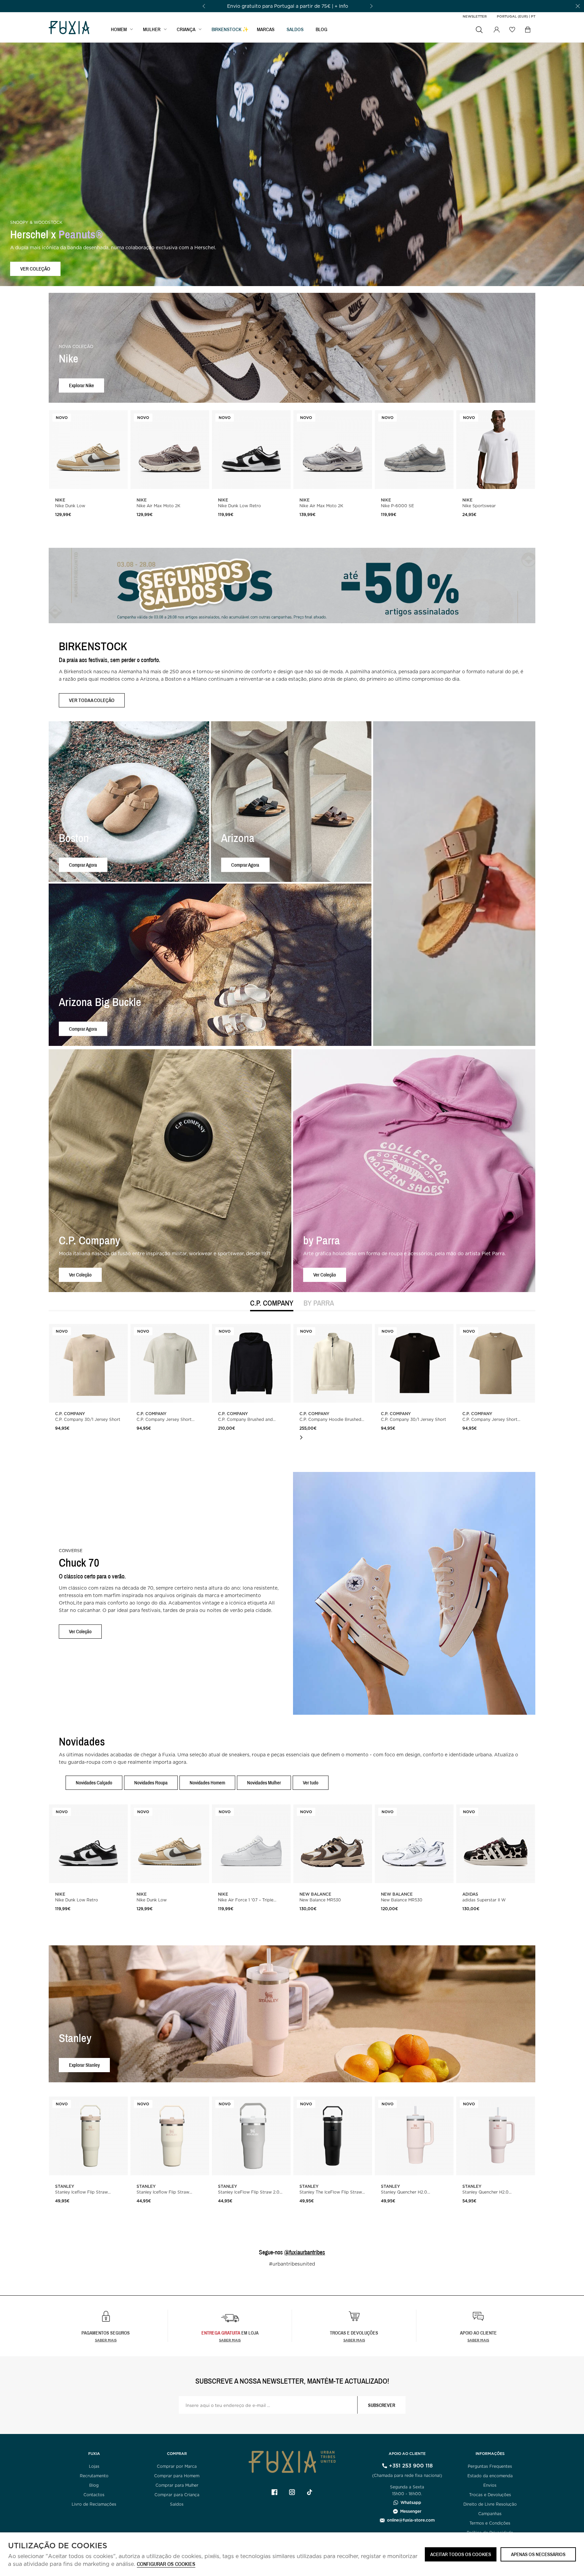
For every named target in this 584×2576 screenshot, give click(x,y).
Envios (490, 2485)
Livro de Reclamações (94, 2504)
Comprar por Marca (177, 2466)
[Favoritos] (512, 29)
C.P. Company (272, 1303)
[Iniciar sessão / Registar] (496, 30)
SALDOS (295, 29)
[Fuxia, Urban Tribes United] (69, 28)
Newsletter (475, 16)
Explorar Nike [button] (81, 385)
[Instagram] (292, 2492)
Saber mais (106, 2340)
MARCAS (266, 29)
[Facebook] (274, 2492)
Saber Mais (230, 2340)
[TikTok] (310, 2492)
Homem (119, 29)
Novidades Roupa (151, 1783)
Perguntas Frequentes (490, 2466)
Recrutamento (94, 2476)
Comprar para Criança (177, 2495)
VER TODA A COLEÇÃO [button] (92, 700)
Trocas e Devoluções (490, 2495)
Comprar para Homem (177, 2476)
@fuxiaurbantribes (305, 2252)
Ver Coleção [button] (80, 1275)
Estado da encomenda (490, 2476)
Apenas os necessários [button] (538, 2554)
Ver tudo (311, 1783)
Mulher (152, 29)
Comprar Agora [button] (83, 864)
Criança (186, 29)
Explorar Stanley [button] (84, 2065)
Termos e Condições (490, 2523)
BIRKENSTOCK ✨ (230, 29)
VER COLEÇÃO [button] (35, 269)
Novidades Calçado (94, 1783)
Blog (322, 29)
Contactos (94, 2495)
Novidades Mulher (264, 1783)
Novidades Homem (207, 1783)
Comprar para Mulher (177, 2485)
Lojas (94, 2466)
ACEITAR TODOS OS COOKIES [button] (461, 2554)
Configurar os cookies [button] (166, 2564)
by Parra (319, 1303)
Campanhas (490, 2514)
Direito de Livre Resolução (490, 2504)
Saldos (177, 2504)
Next (301, 1437)
